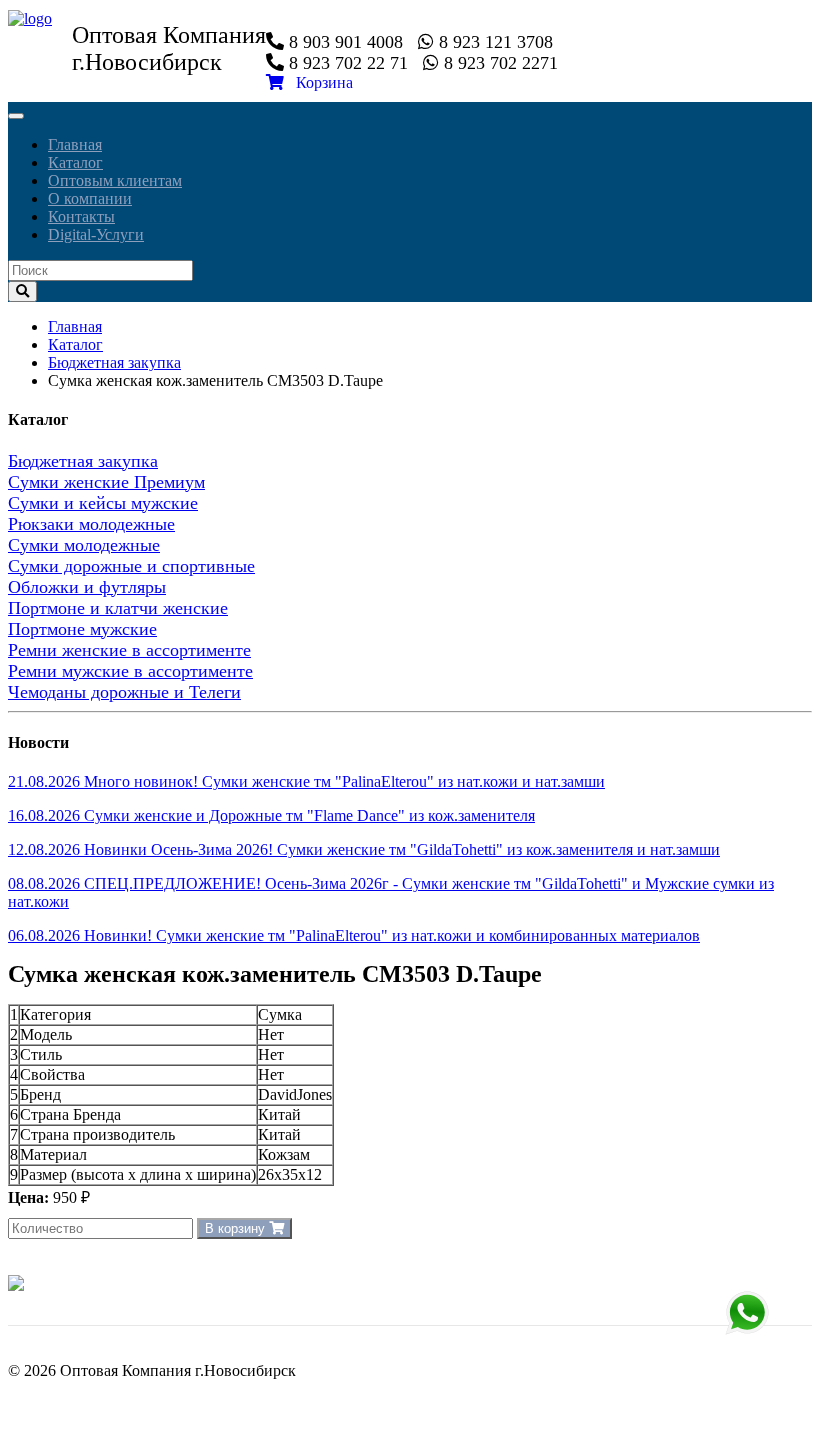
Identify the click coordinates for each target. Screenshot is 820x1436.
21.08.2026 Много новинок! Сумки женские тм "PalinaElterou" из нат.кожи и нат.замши (306, 781)
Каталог (75, 162)
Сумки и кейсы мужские (103, 503)
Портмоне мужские (82, 629)
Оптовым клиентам (115, 180)
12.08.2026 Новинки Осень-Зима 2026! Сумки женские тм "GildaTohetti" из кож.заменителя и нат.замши (364, 849)
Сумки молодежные (84, 545)
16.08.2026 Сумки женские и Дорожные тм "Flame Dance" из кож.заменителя (271, 815)
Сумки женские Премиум (106, 482)
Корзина (318, 82)
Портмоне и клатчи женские (118, 608)
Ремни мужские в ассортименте (130, 671)
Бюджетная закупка (114, 362)
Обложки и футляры (87, 587)
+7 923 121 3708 (747, 1313)
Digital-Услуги (96, 234)
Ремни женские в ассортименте (129, 650)
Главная (75, 144)
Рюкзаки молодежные (91, 524)
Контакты (81, 216)
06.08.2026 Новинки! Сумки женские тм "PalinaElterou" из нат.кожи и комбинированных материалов (354, 935)
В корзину (237, 1228)
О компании (90, 198)
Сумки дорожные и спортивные (131, 566)
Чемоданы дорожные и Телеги (124, 692)
